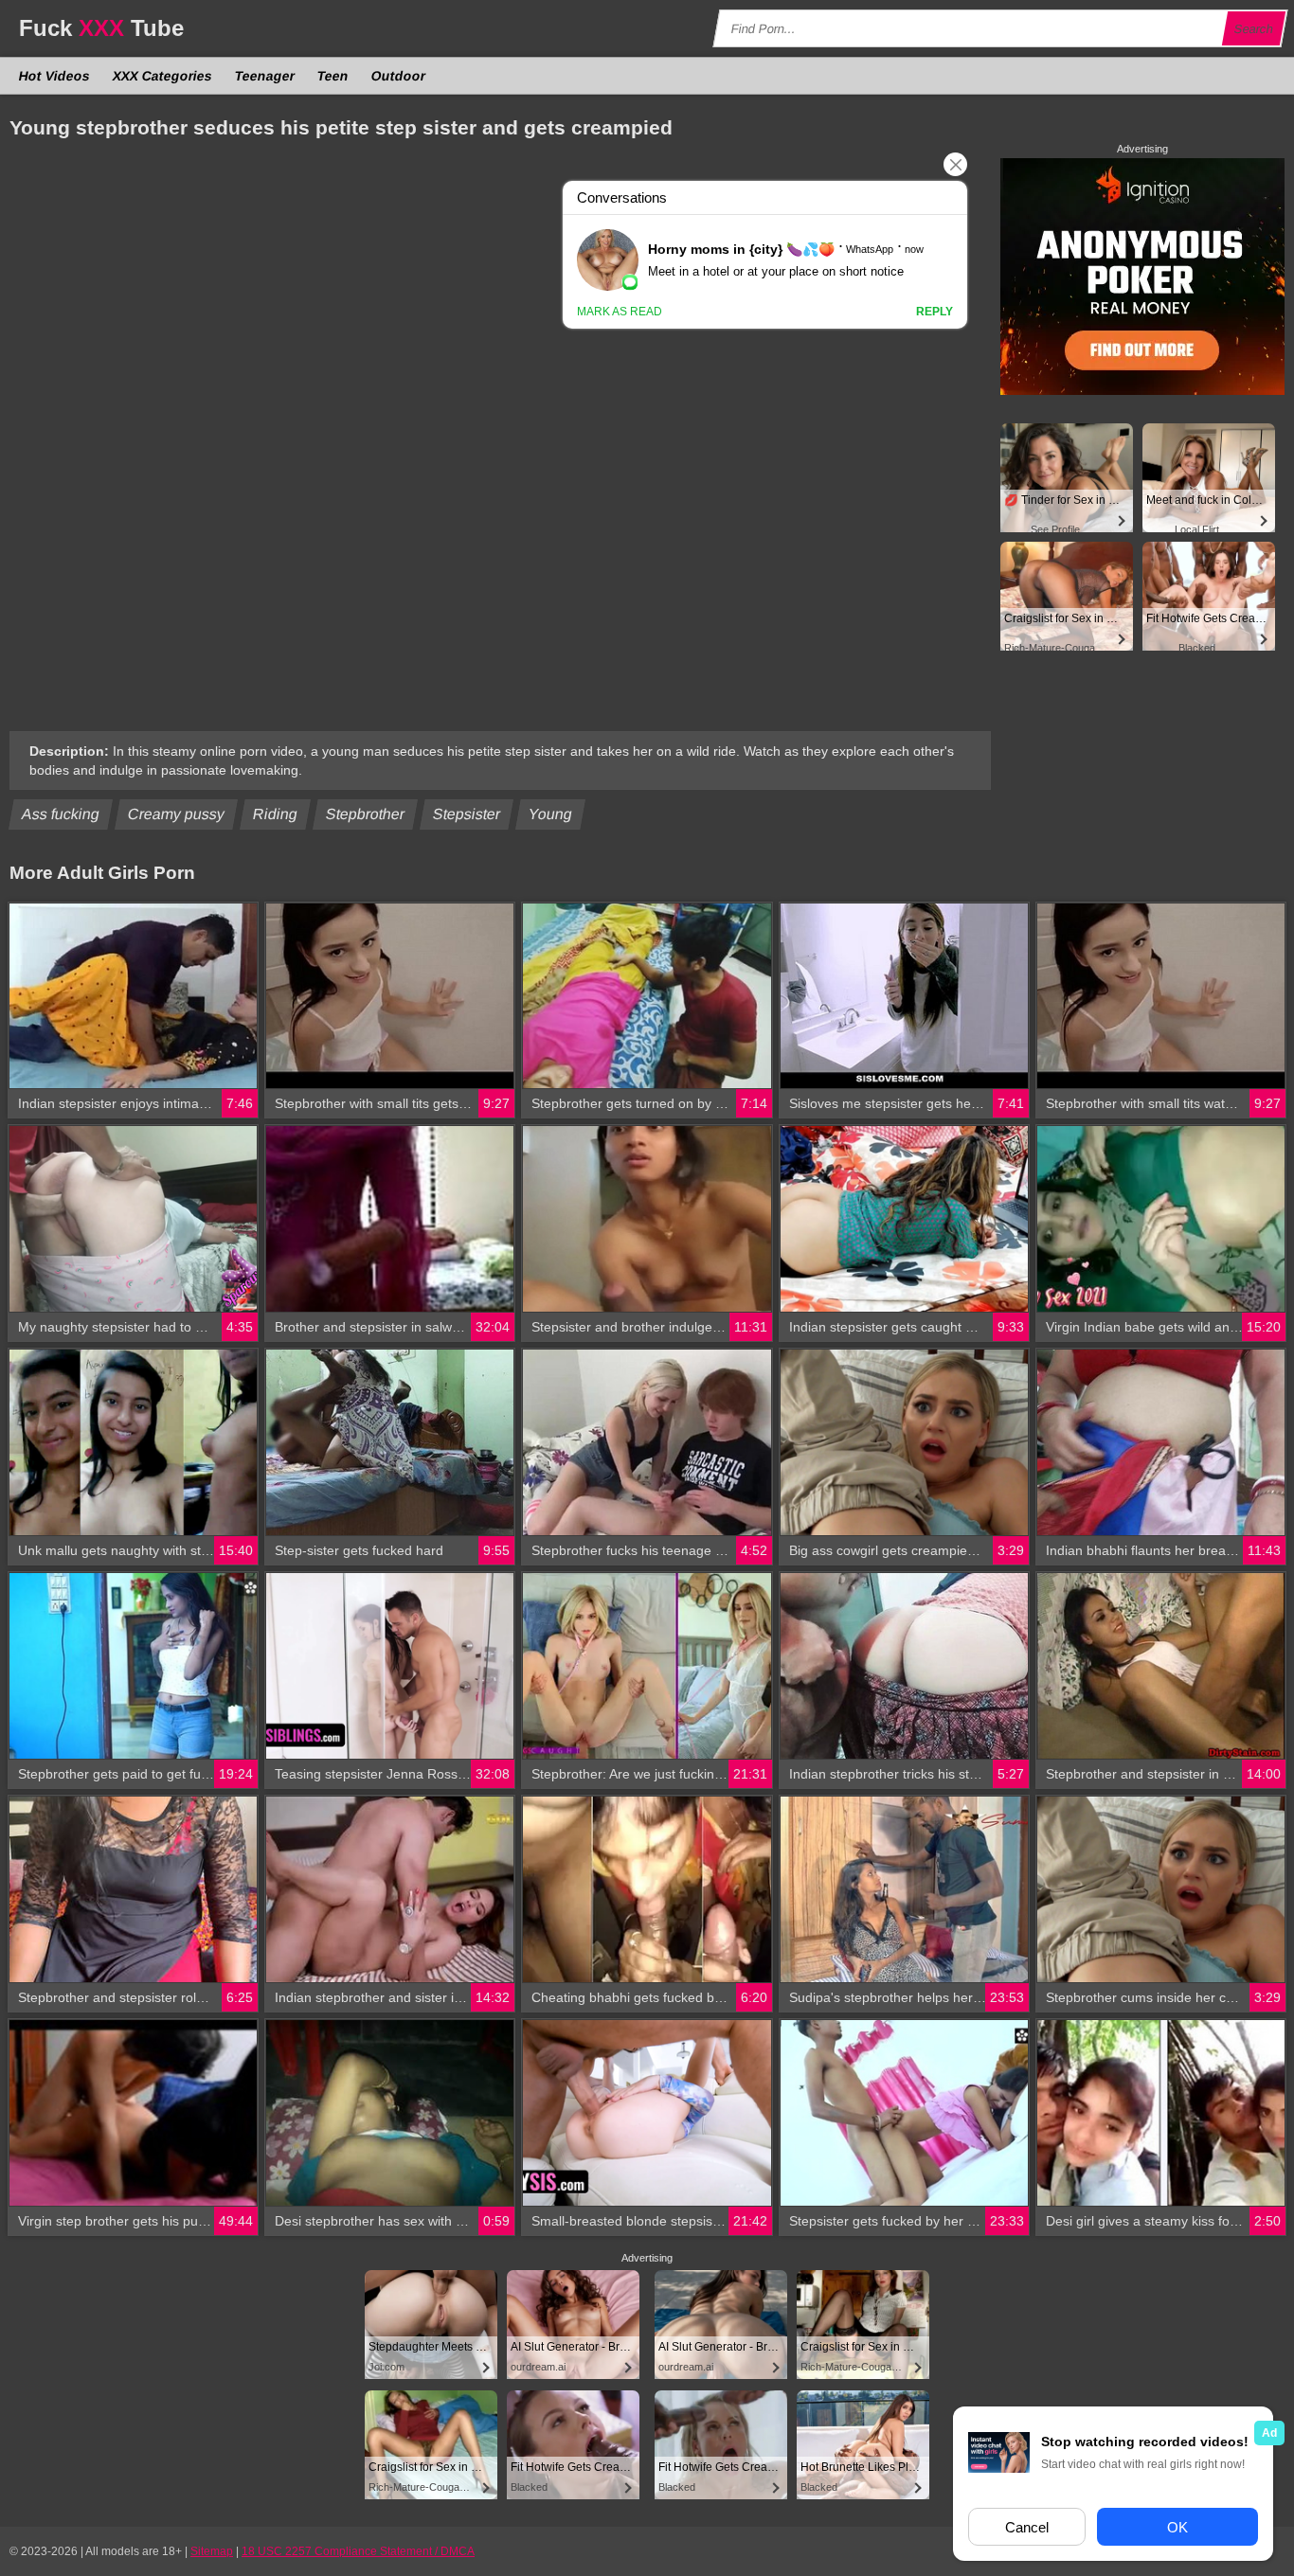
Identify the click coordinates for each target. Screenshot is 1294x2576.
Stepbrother (366, 814)
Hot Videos (55, 76)
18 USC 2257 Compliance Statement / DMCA (358, 2551)
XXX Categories (163, 76)
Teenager (265, 76)
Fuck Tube (101, 28)
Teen (333, 76)
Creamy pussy (177, 814)
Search (1254, 29)
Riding (276, 814)
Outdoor (399, 76)
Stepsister (467, 814)
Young (551, 814)
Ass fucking (61, 814)
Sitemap (212, 2551)
